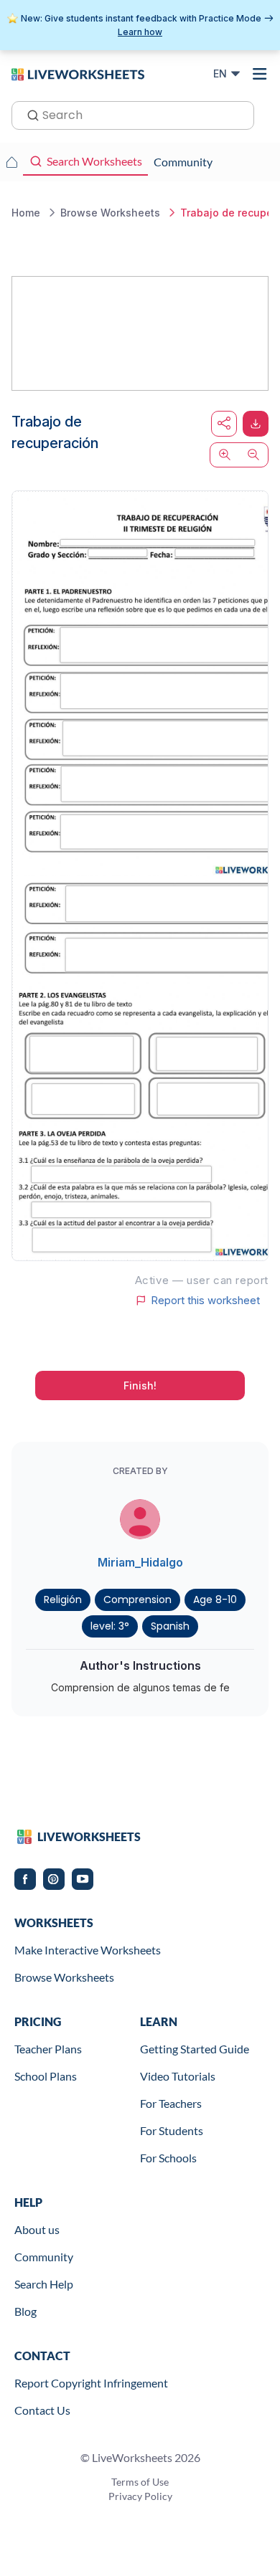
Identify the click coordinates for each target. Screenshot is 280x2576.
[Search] (29, 114)
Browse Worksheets (64, 1977)
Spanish (170, 1626)
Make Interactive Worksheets (88, 1950)
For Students (172, 2130)
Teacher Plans (48, 2049)
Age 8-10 (215, 1600)
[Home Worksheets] (11, 162)
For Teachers (171, 2103)
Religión (63, 1600)
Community (44, 2257)
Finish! (140, 1386)
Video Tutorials (178, 2076)
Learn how (140, 32)
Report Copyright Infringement (91, 2383)
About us (37, 2229)
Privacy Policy (140, 2496)
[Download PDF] (256, 424)
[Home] (78, 73)
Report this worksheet (205, 1301)
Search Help (44, 2284)
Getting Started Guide (195, 2049)
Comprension (137, 1600)
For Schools (168, 2158)
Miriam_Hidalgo (140, 1562)
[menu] (260, 74)
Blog (25, 2311)
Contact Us (42, 2410)
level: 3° (110, 1626)
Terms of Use (140, 2482)
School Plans (46, 2076)
